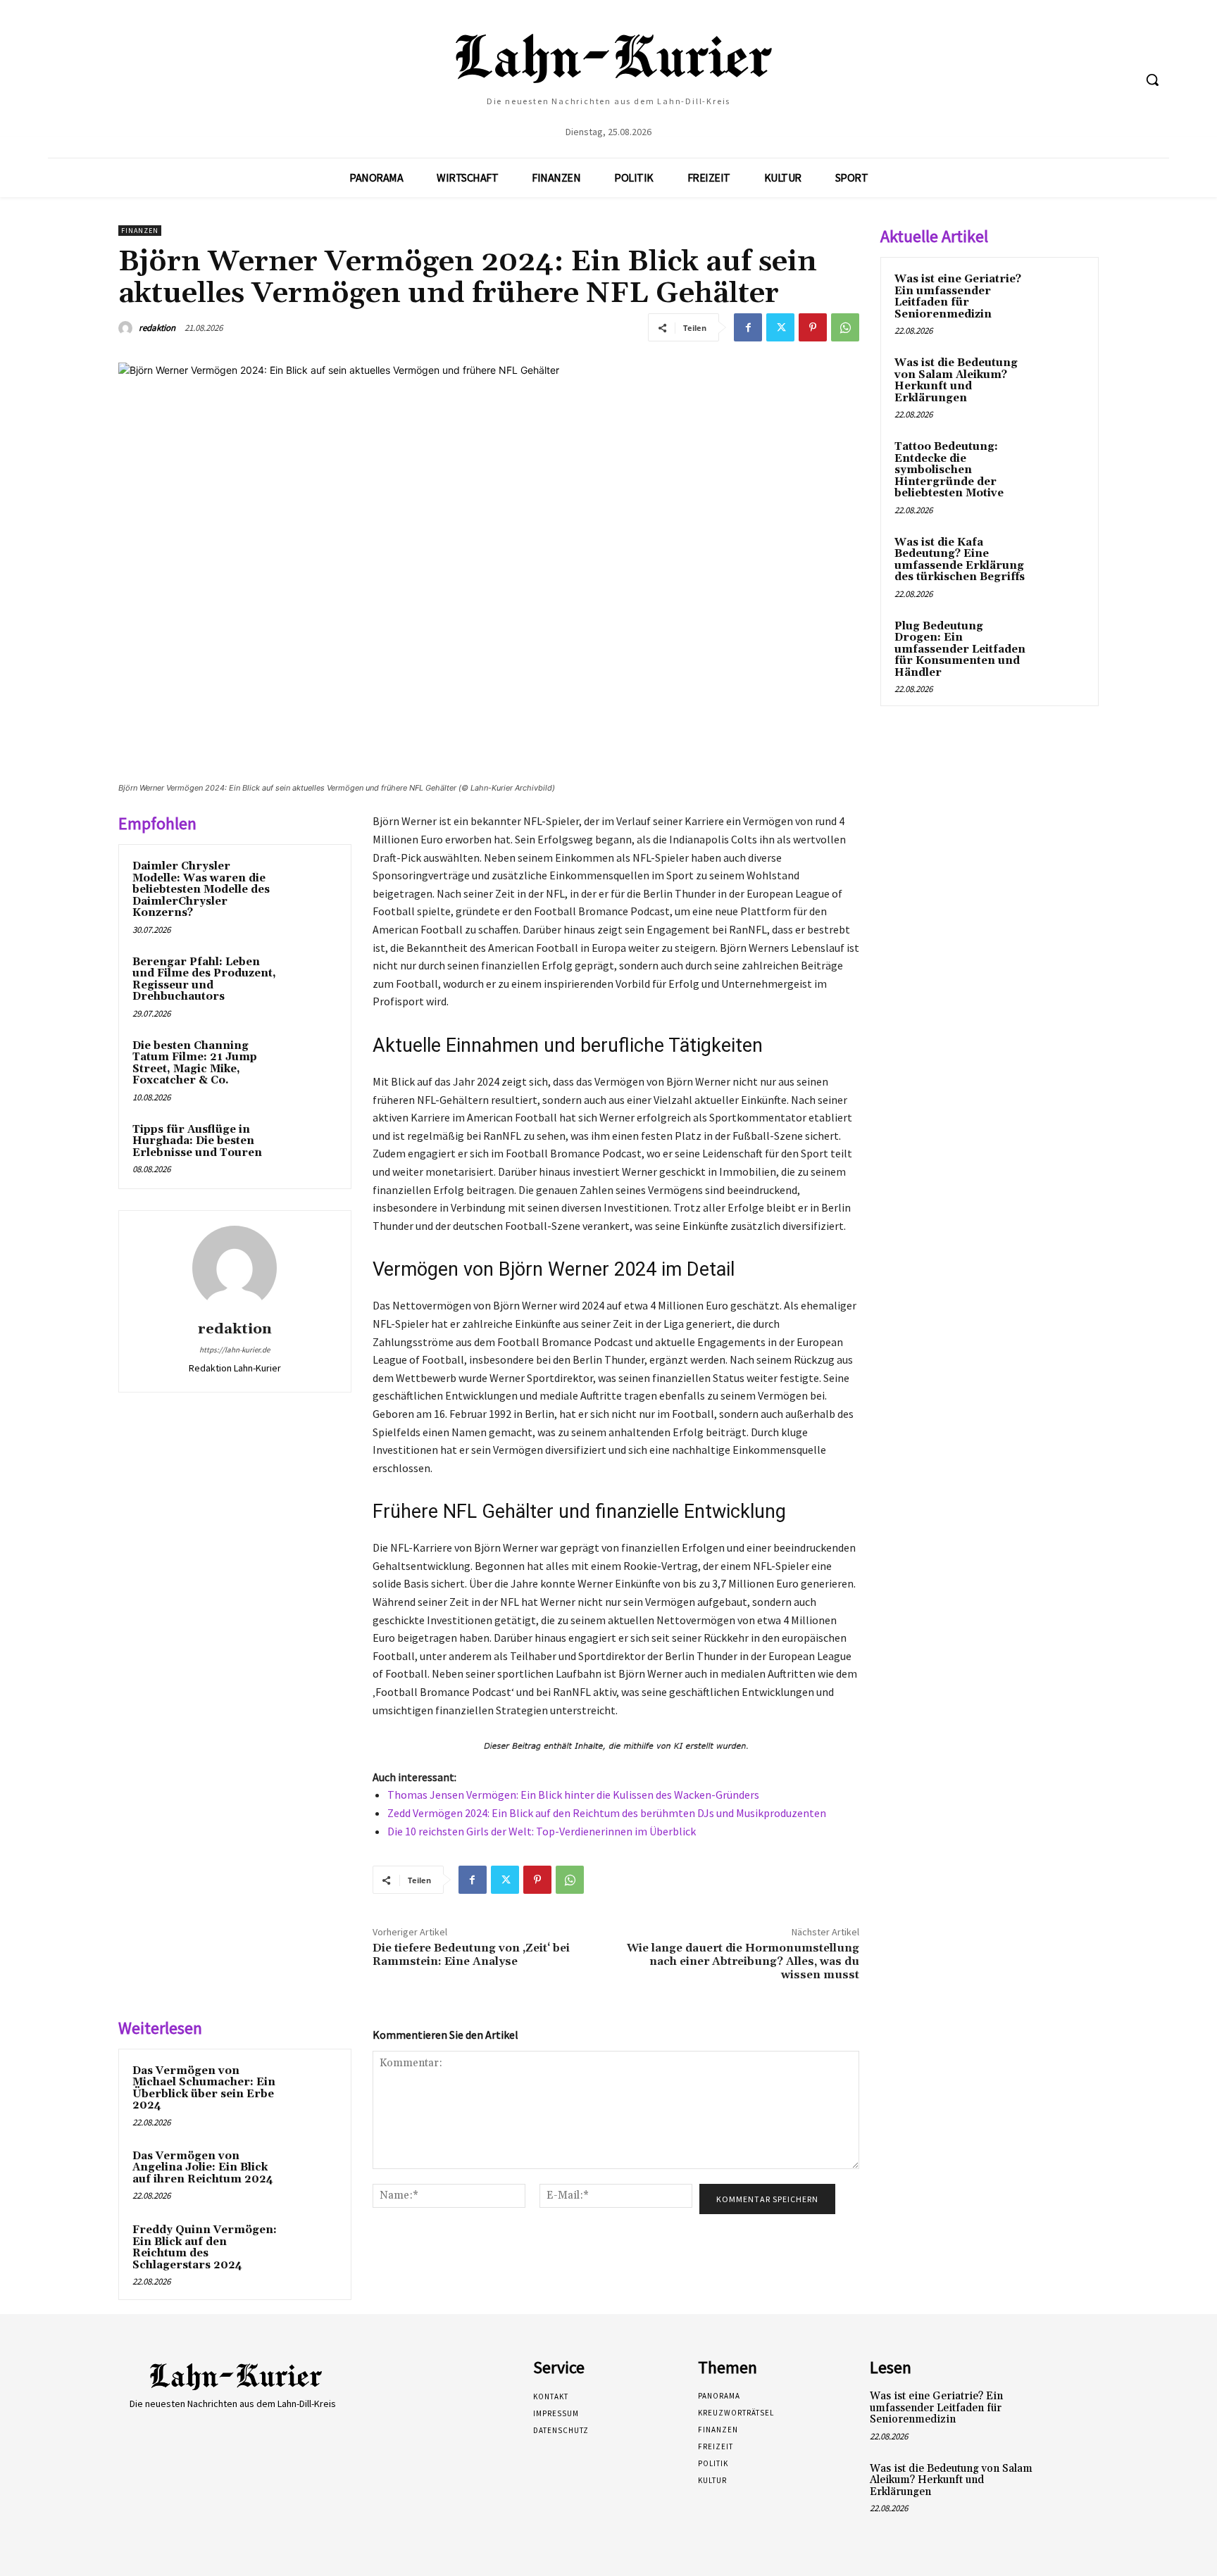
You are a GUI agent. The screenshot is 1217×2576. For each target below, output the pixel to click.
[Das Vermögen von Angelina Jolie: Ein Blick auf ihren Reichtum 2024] (311, 2175)
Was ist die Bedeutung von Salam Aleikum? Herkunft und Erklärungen (956, 381)
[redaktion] (127, 328)
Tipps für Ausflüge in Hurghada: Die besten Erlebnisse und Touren (197, 1141)
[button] (1152, 80)
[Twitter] (780, 327)
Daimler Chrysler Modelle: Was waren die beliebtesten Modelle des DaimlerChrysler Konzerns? (201, 890)
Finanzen (140, 231)
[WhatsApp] (845, 327)
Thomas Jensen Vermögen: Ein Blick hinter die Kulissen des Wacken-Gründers (573, 1795)
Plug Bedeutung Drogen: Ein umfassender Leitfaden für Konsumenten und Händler (960, 649)
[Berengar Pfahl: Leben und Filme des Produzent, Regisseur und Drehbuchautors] (311, 981)
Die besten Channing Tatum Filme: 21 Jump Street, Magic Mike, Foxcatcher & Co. (195, 1063)
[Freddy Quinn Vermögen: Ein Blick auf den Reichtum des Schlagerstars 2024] (311, 2249)
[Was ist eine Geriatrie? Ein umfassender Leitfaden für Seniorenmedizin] (1060, 296)
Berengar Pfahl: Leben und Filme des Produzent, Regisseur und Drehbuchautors (204, 980)
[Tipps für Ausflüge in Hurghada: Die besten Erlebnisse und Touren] (311, 1148)
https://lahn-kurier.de (235, 1350)
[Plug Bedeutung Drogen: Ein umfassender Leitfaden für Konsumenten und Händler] (1060, 643)
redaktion (157, 328)
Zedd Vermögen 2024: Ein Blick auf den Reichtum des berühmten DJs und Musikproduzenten (607, 1813)
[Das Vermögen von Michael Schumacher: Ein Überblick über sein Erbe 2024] (311, 2090)
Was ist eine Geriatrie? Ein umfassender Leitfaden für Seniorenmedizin (958, 297)
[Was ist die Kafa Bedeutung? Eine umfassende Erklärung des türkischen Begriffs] (1060, 559)
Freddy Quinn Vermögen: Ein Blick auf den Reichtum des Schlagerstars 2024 (205, 2248)
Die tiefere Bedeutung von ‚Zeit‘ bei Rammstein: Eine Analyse (471, 1955)
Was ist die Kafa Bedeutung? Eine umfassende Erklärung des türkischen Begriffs (960, 560)
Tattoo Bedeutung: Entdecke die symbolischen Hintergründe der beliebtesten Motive (949, 470)
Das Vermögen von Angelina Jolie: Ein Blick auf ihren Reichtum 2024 (203, 2168)
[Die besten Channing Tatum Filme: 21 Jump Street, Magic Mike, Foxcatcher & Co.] (311, 1064)
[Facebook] (748, 327)
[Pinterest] (813, 327)
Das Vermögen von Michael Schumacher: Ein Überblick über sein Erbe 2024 (204, 2088)
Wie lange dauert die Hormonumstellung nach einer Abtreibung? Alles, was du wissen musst (743, 1961)
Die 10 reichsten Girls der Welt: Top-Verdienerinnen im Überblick (542, 1831)
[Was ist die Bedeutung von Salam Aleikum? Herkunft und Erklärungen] (1060, 379)
